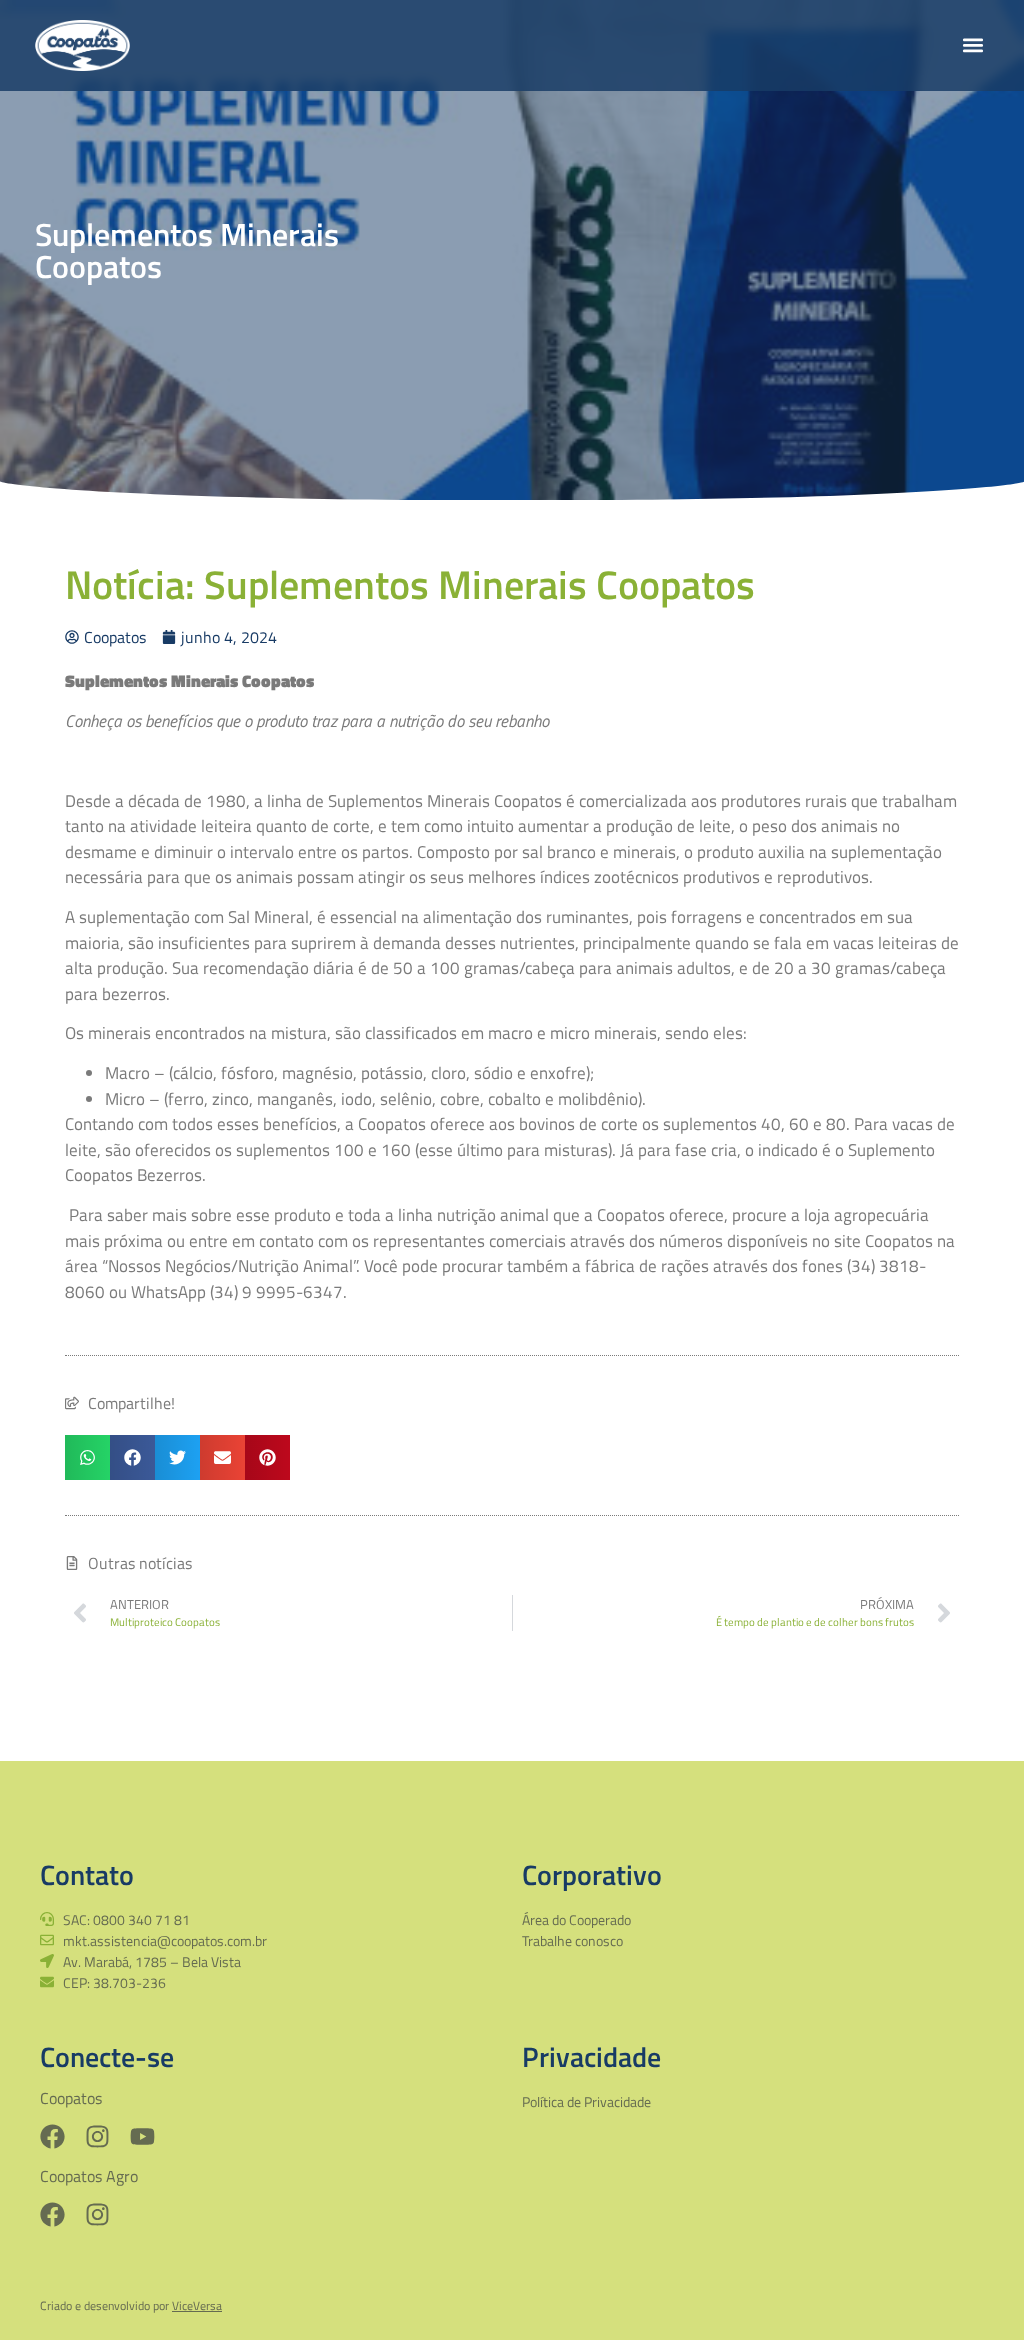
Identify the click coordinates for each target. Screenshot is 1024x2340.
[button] (972, 45)
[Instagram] (97, 2136)
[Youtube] (142, 2136)
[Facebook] (52, 2136)
